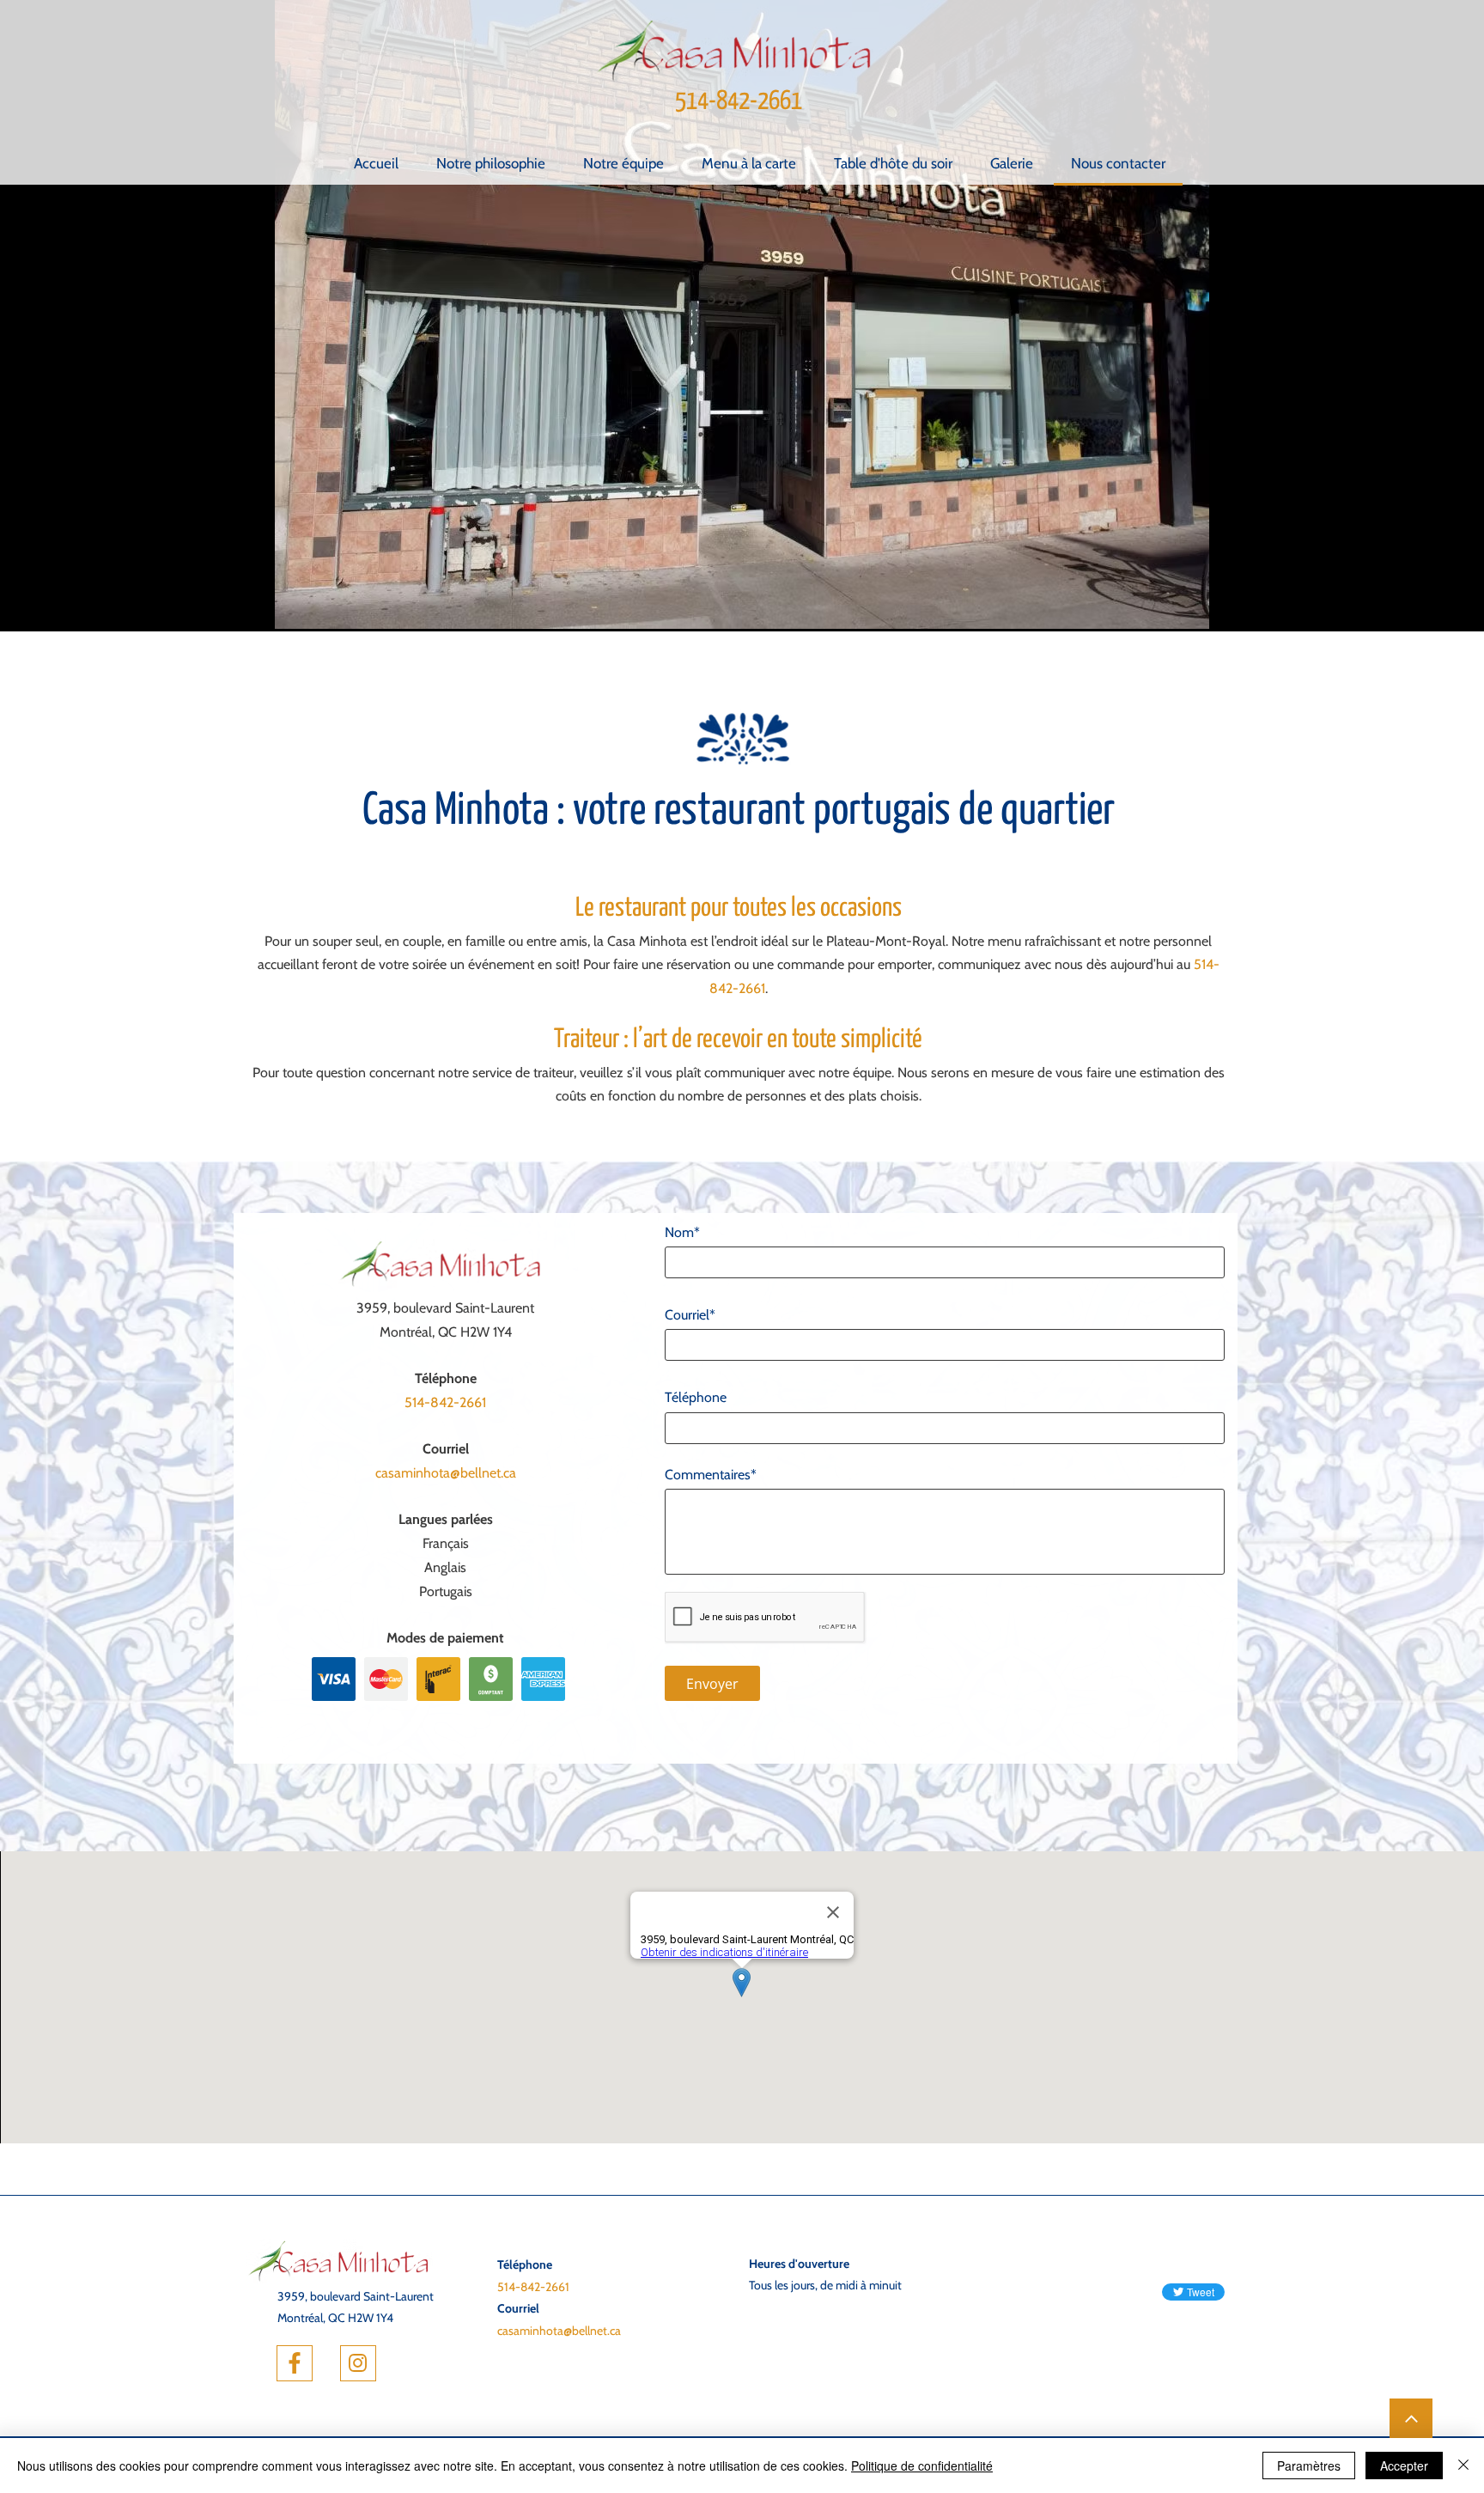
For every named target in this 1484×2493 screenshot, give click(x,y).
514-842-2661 (739, 101)
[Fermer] (1463, 2466)
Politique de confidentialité (922, 2466)
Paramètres (1309, 2466)
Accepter (1404, 2466)
